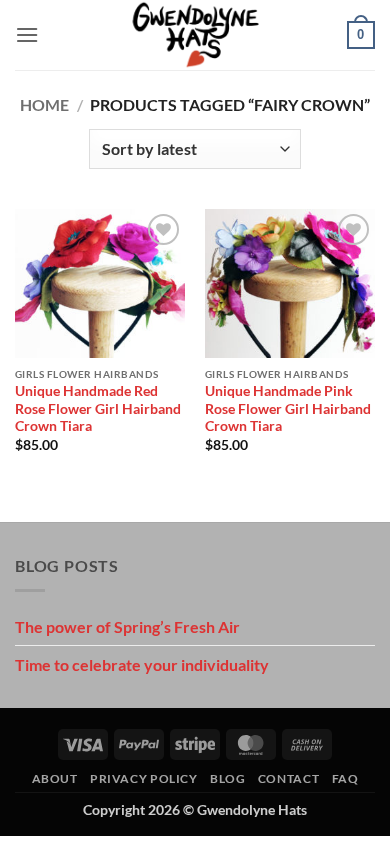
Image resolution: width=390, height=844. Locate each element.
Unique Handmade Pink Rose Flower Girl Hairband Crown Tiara (288, 408)
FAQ (345, 778)
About (55, 778)
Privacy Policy (144, 778)
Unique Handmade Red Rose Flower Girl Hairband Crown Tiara (98, 408)
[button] (27, 34)
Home (44, 104)
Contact (288, 778)
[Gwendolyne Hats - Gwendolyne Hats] (195, 35)
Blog (227, 778)
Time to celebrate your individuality (142, 664)
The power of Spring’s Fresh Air (127, 626)
